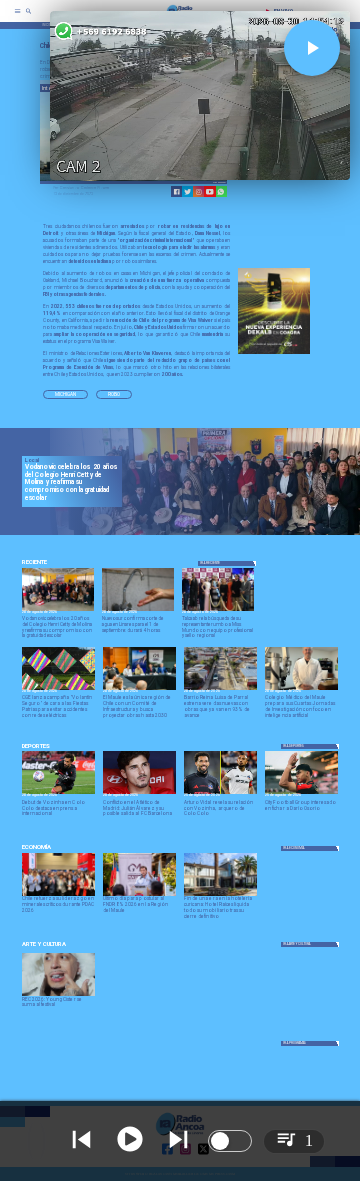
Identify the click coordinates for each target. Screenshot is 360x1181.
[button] (65, 394)
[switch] (230, 1141)
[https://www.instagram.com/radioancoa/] (198, 191)
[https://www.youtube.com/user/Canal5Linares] (209, 191)
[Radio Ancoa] (28, 17)
